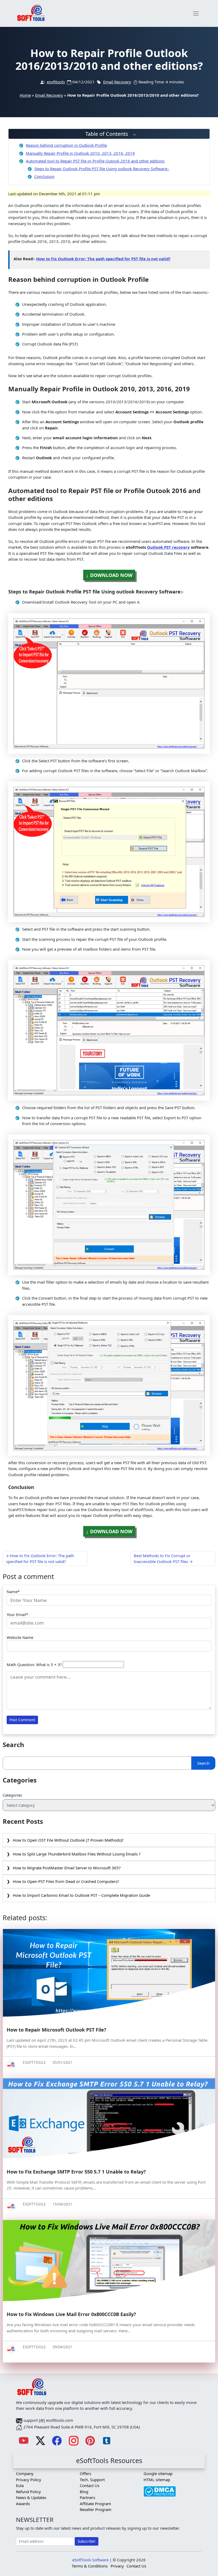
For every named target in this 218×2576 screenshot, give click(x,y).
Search (203, 1763)
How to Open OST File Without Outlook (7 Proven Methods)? (68, 1840)
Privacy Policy (29, 2480)
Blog (84, 2492)
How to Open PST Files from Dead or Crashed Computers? (66, 1881)
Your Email (16, 1614)
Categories (12, 1795)
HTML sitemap (157, 2480)
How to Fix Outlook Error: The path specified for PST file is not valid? (103, 259)
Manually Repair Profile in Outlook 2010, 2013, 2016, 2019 (80, 153)
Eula (20, 2485)
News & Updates (31, 2497)
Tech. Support (92, 2480)
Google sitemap (158, 2473)
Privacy (117, 2566)
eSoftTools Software (90, 2560)
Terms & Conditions (90, 2566)
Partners (87, 2497)
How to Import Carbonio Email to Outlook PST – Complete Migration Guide (81, 1895)
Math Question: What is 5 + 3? (34, 1665)
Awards (23, 2504)
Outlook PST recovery (168, 547)
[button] (109, 134)
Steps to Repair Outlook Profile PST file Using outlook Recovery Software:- (102, 169)
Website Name (20, 1637)
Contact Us (90, 2485)
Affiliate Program (95, 2504)
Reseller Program (96, 2509)
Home (25, 95)
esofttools (56, 82)
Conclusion (44, 176)
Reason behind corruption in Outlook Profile (66, 145)
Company (25, 2473)
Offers (85, 2473)
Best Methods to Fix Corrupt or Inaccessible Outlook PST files (162, 1558)
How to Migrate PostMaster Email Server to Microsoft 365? (67, 1868)
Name (12, 1592)
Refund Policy (28, 2492)
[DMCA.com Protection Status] (160, 2489)
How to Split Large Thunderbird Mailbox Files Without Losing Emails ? (77, 1854)
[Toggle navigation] (196, 13)
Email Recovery (117, 82)
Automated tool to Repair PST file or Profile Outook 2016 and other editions (95, 161)
